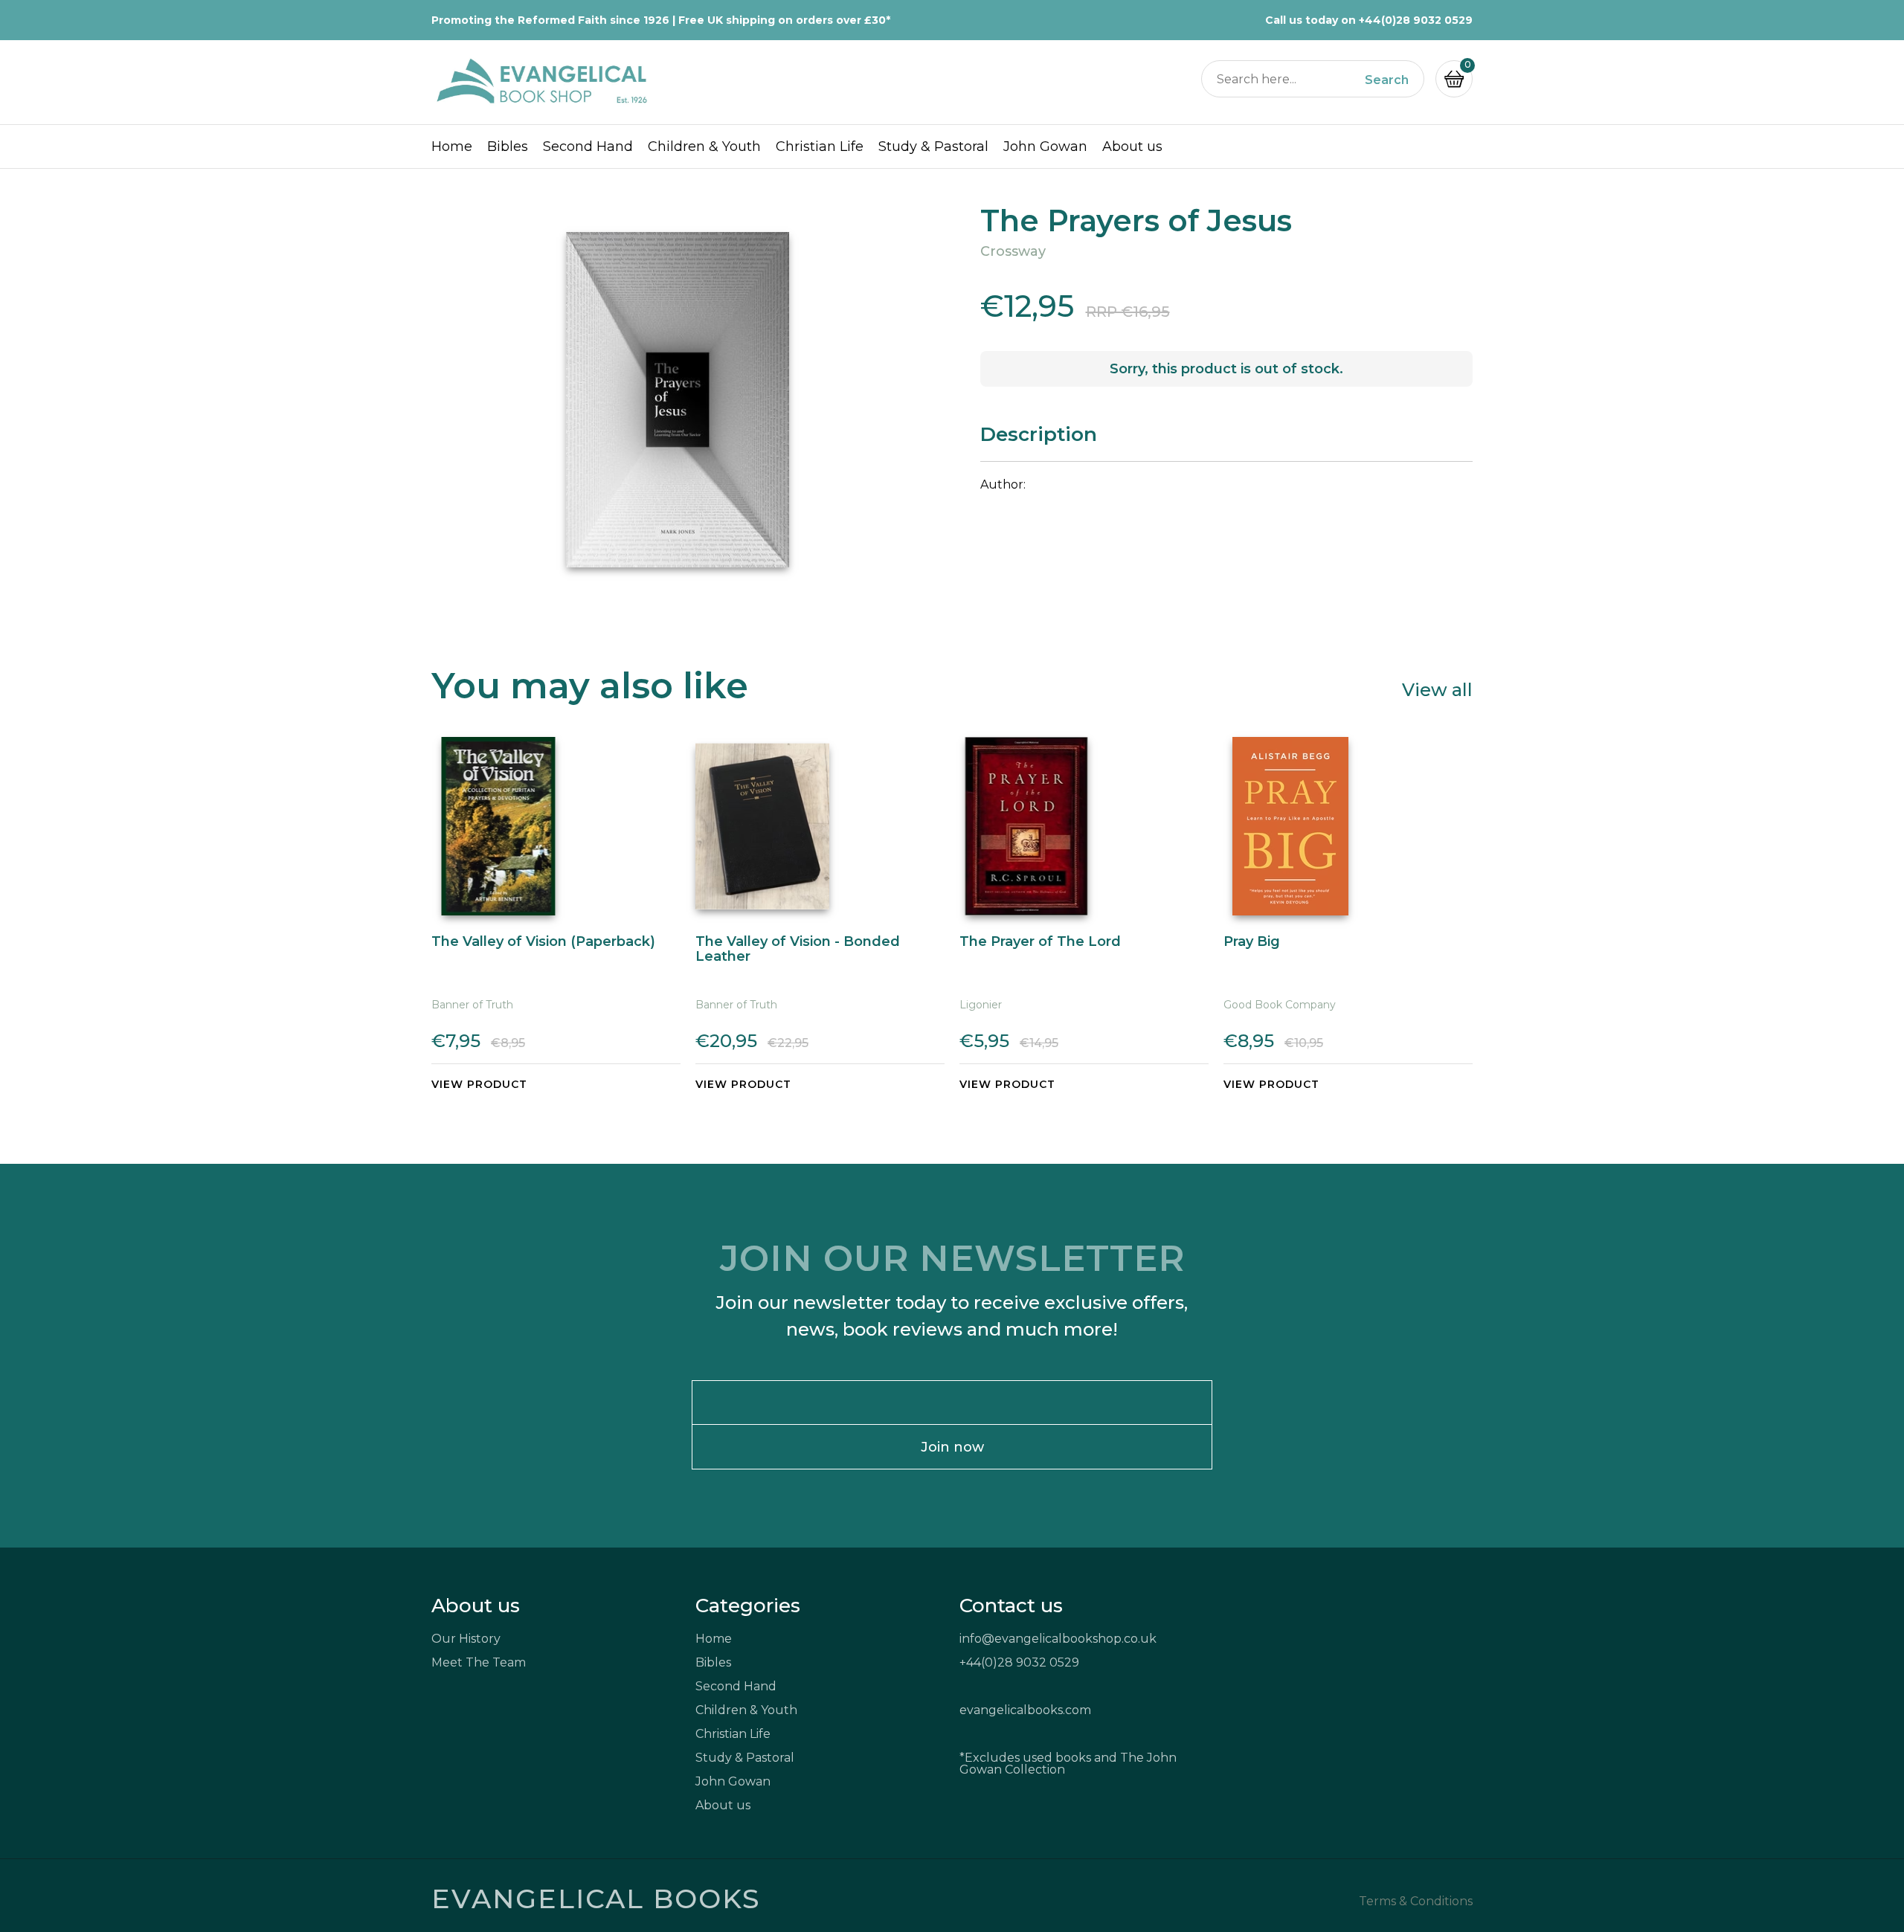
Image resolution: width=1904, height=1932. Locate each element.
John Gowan (1045, 146)
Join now (952, 1447)
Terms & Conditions (1416, 1902)
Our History (466, 1639)
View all (1437, 689)
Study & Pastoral (933, 146)
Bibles (508, 146)
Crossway (1013, 251)
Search (1387, 80)
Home (452, 146)
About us (1132, 146)
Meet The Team (479, 1662)
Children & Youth (704, 146)
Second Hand (588, 146)
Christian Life (820, 146)
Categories (748, 1606)
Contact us (1011, 1606)
